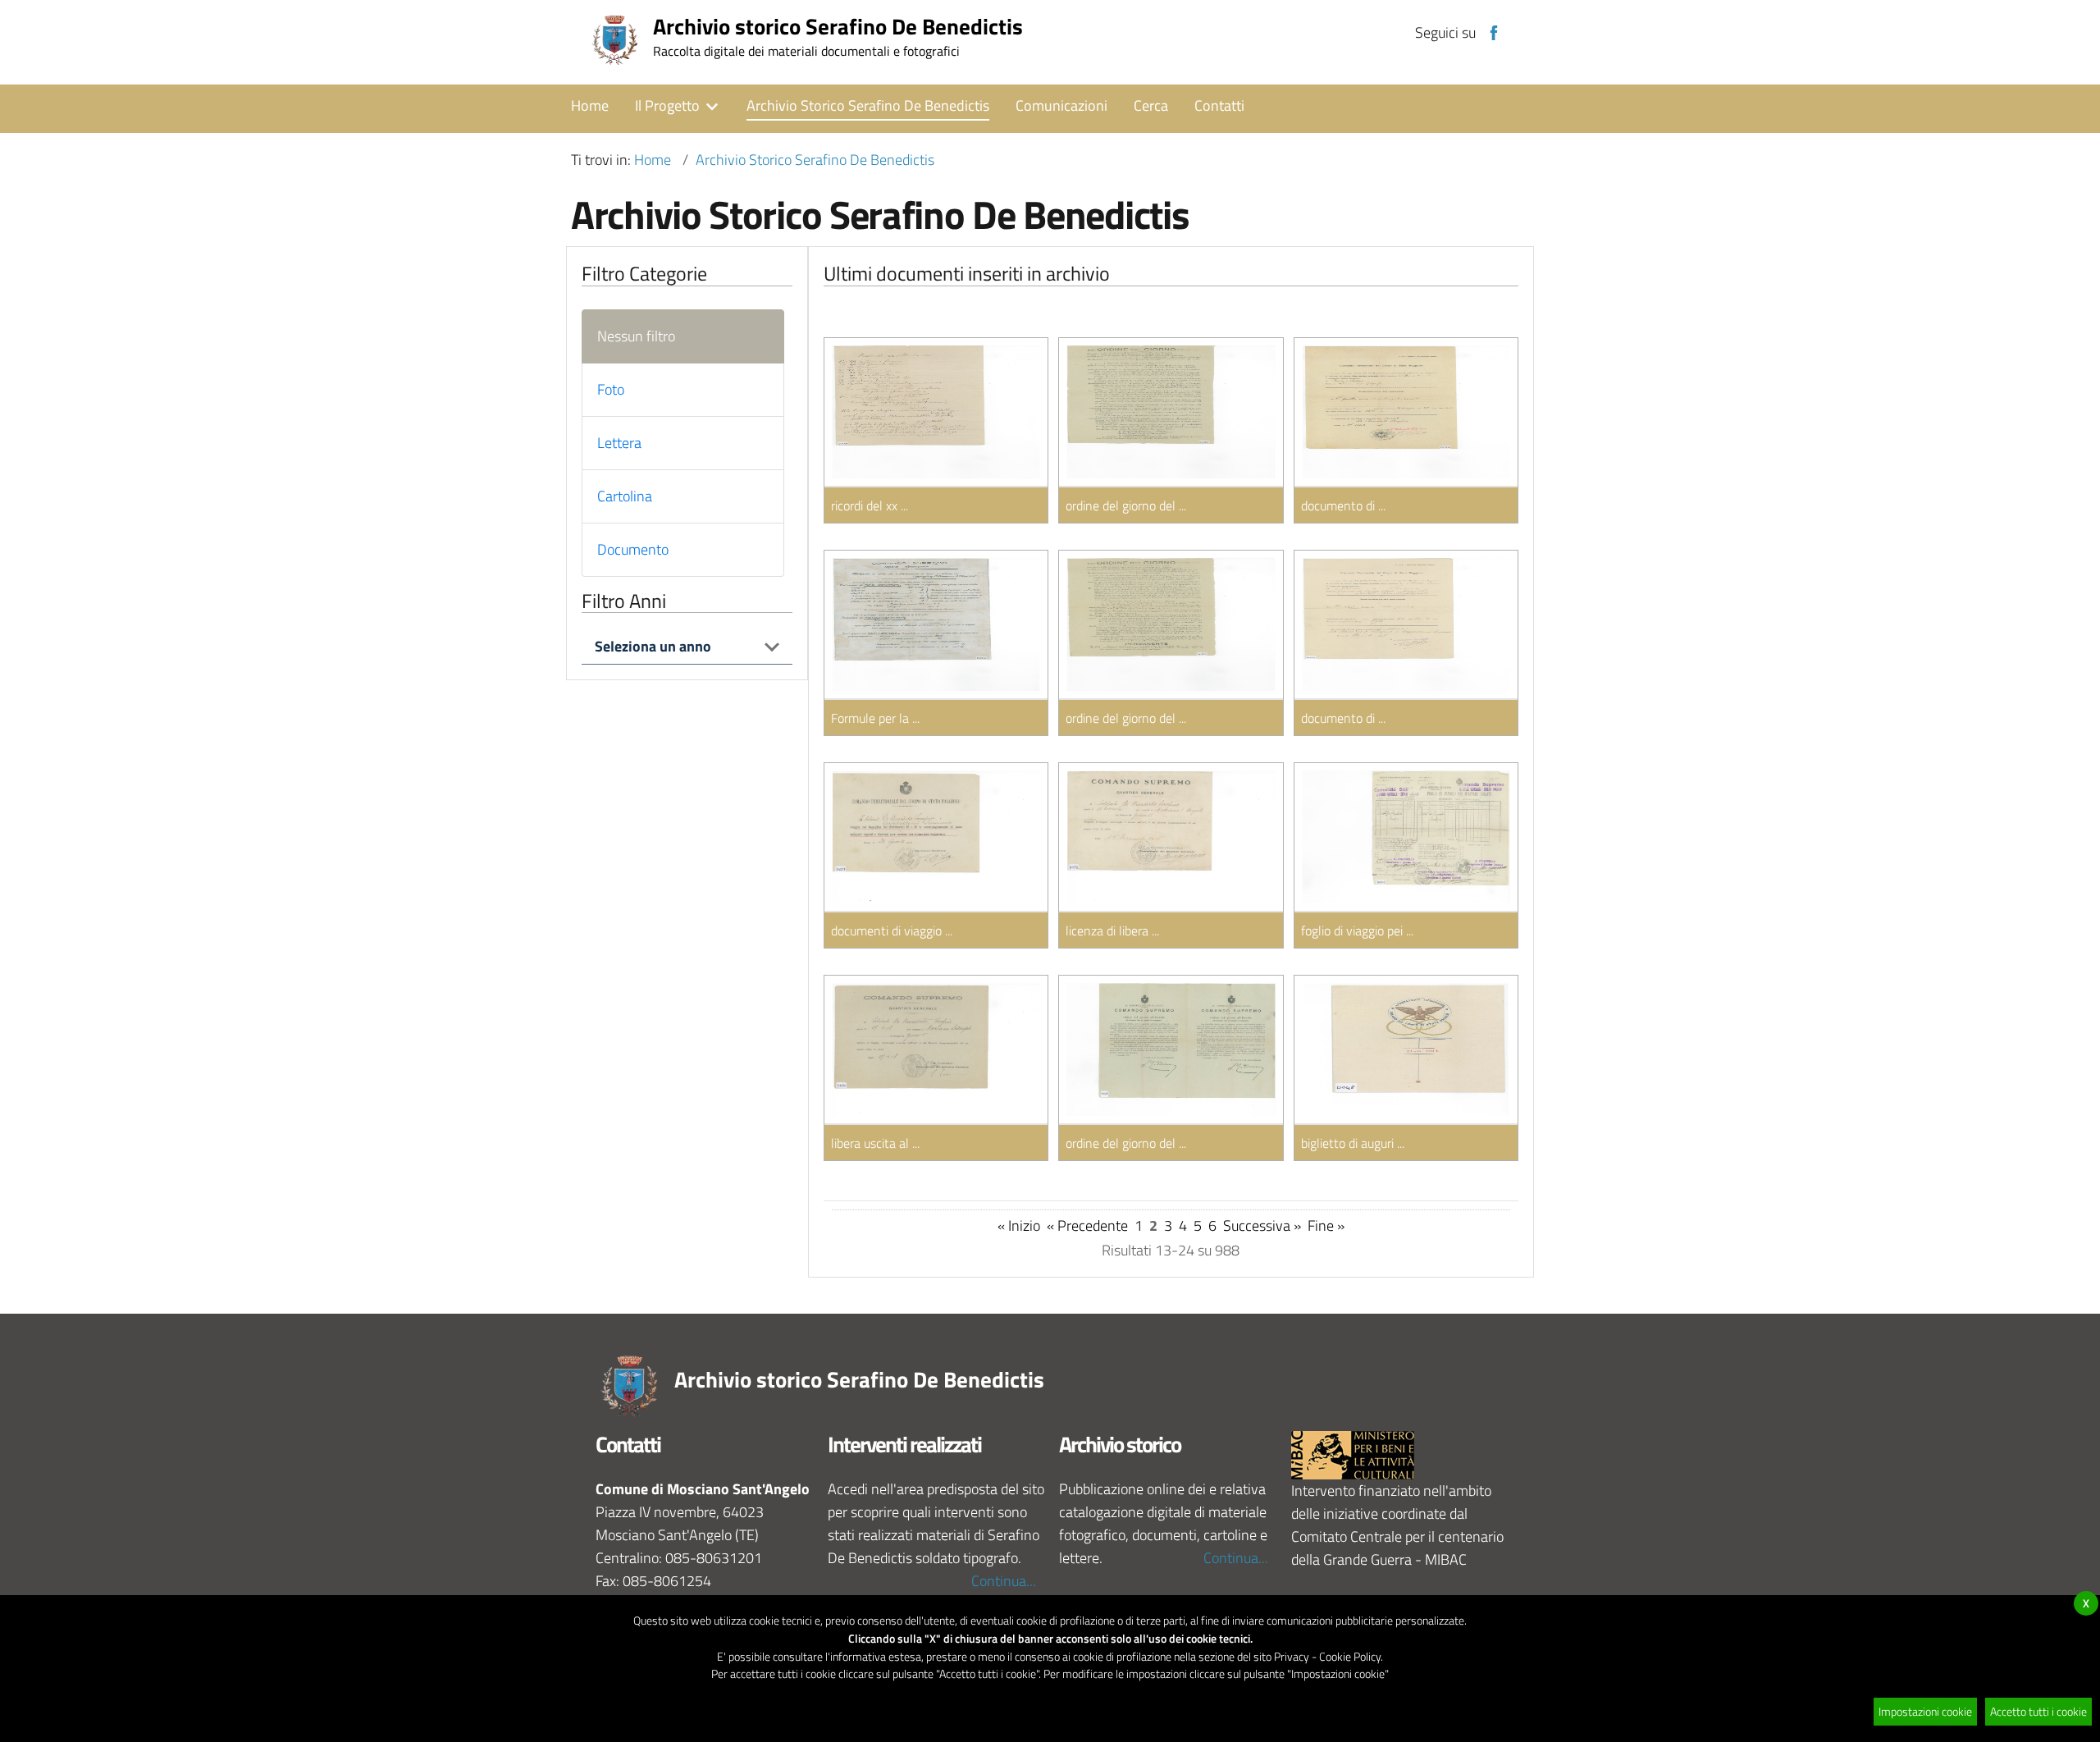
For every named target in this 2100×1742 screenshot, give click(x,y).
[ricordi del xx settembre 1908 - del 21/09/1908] (936, 412)
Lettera (619, 443)
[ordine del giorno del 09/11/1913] (1171, 412)
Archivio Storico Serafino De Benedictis (815, 160)
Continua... (1004, 1581)
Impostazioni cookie (1925, 1711)
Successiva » (1262, 1225)
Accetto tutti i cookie (2038, 1711)
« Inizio (1019, 1225)
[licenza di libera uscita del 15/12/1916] (1171, 837)
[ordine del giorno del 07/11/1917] (1171, 1049)
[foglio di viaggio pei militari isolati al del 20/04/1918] (1406, 837)
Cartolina (625, 496)
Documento (633, 549)
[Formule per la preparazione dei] (936, 624)
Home (653, 160)
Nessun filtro (636, 336)
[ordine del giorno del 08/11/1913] (1171, 624)
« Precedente (1087, 1225)
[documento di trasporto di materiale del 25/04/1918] (1406, 412)
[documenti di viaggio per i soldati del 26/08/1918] (936, 837)
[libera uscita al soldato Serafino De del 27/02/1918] (936, 1049)
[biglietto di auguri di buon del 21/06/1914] (1406, 1049)
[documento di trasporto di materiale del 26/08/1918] (1406, 624)
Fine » (1326, 1225)
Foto (611, 389)
